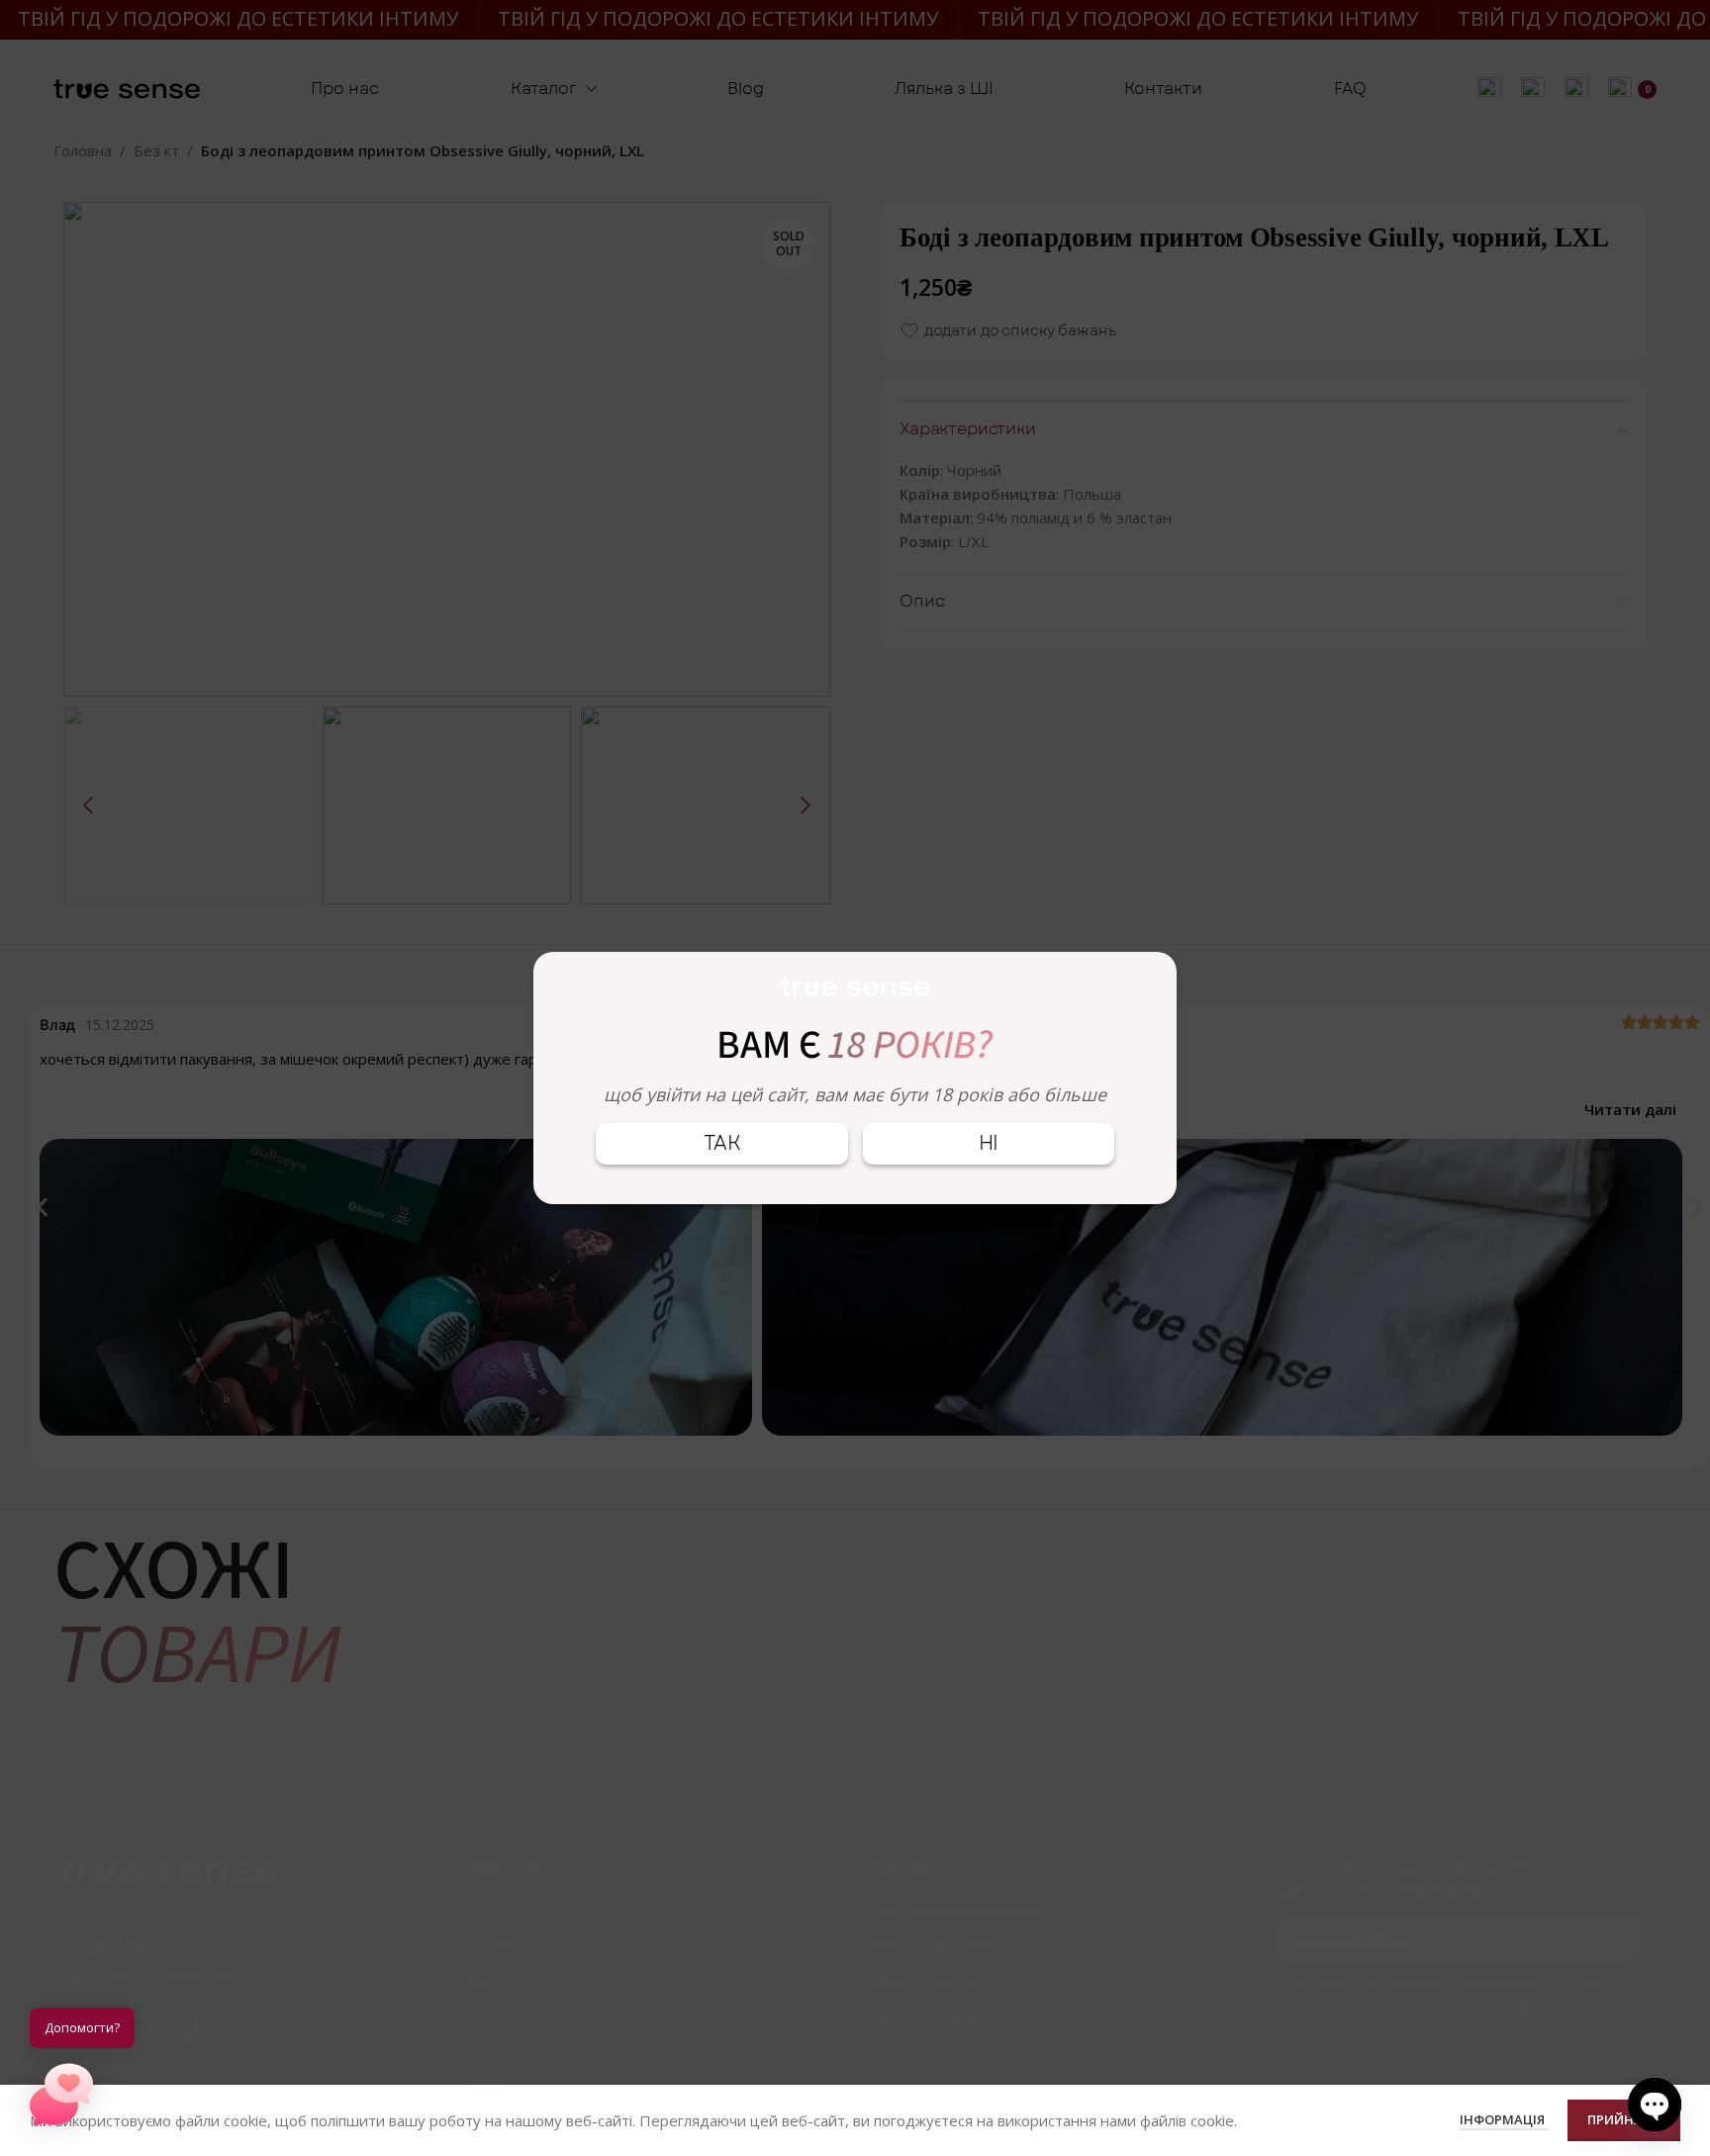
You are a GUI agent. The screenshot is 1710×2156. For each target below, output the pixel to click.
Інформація (1504, 2119)
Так (722, 1143)
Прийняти (1624, 2119)
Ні (989, 1143)
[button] (61, 2095)
